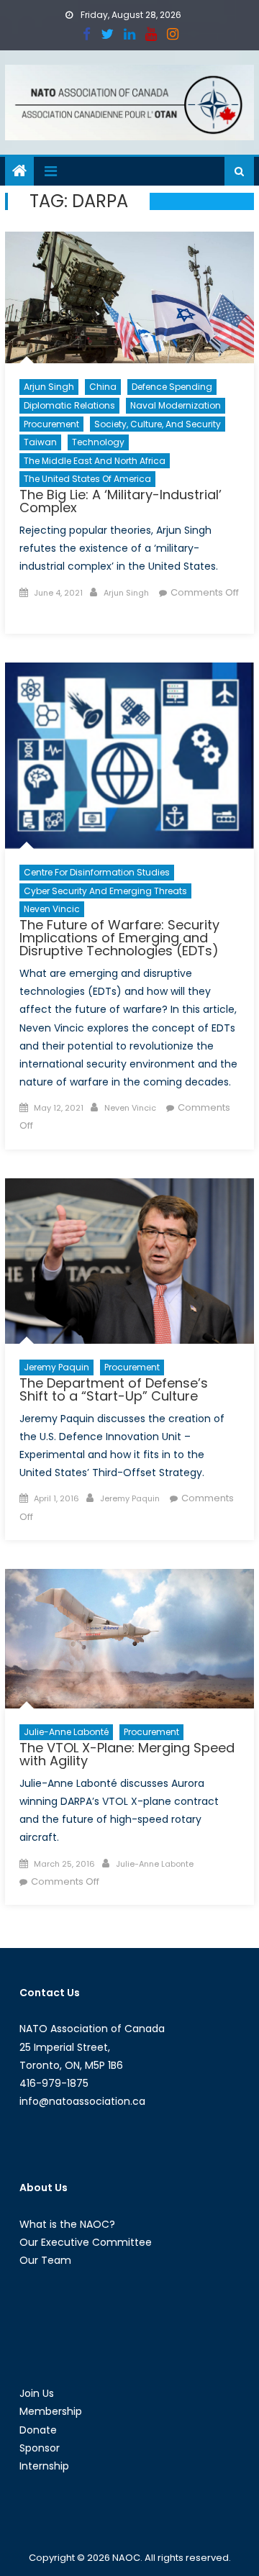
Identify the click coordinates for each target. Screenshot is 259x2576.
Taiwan (40, 442)
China (103, 387)
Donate (38, 2430)
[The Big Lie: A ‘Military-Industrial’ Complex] (129, 297)
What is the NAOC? (67, 2224)
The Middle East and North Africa (95, 461)
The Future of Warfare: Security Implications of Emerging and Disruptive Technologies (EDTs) (119, 938)
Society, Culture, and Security (158, 424)
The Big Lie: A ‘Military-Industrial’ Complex (121, 501)
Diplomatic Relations (69, 405)
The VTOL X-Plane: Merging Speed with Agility (127, 1754)
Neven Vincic (52, 909)
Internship (44, 2466)
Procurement (51, 424)
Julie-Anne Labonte (155, 1864)
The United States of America (87, 479)
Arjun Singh (49, 387)
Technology (98, 442)
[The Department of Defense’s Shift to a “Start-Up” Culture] (129, 1261)
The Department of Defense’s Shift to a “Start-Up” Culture (114, 1389)
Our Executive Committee (86, 2242)
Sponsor (40, 2448)
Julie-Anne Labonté (66, 1732)
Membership (51, 2411)
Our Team (45, 2260)
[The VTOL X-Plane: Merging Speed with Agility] (129, 1639)
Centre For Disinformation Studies (97, 872)
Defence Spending (172, 387)
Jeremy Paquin (56, 1367)
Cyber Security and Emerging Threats (105, 891)
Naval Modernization (176, 405)
